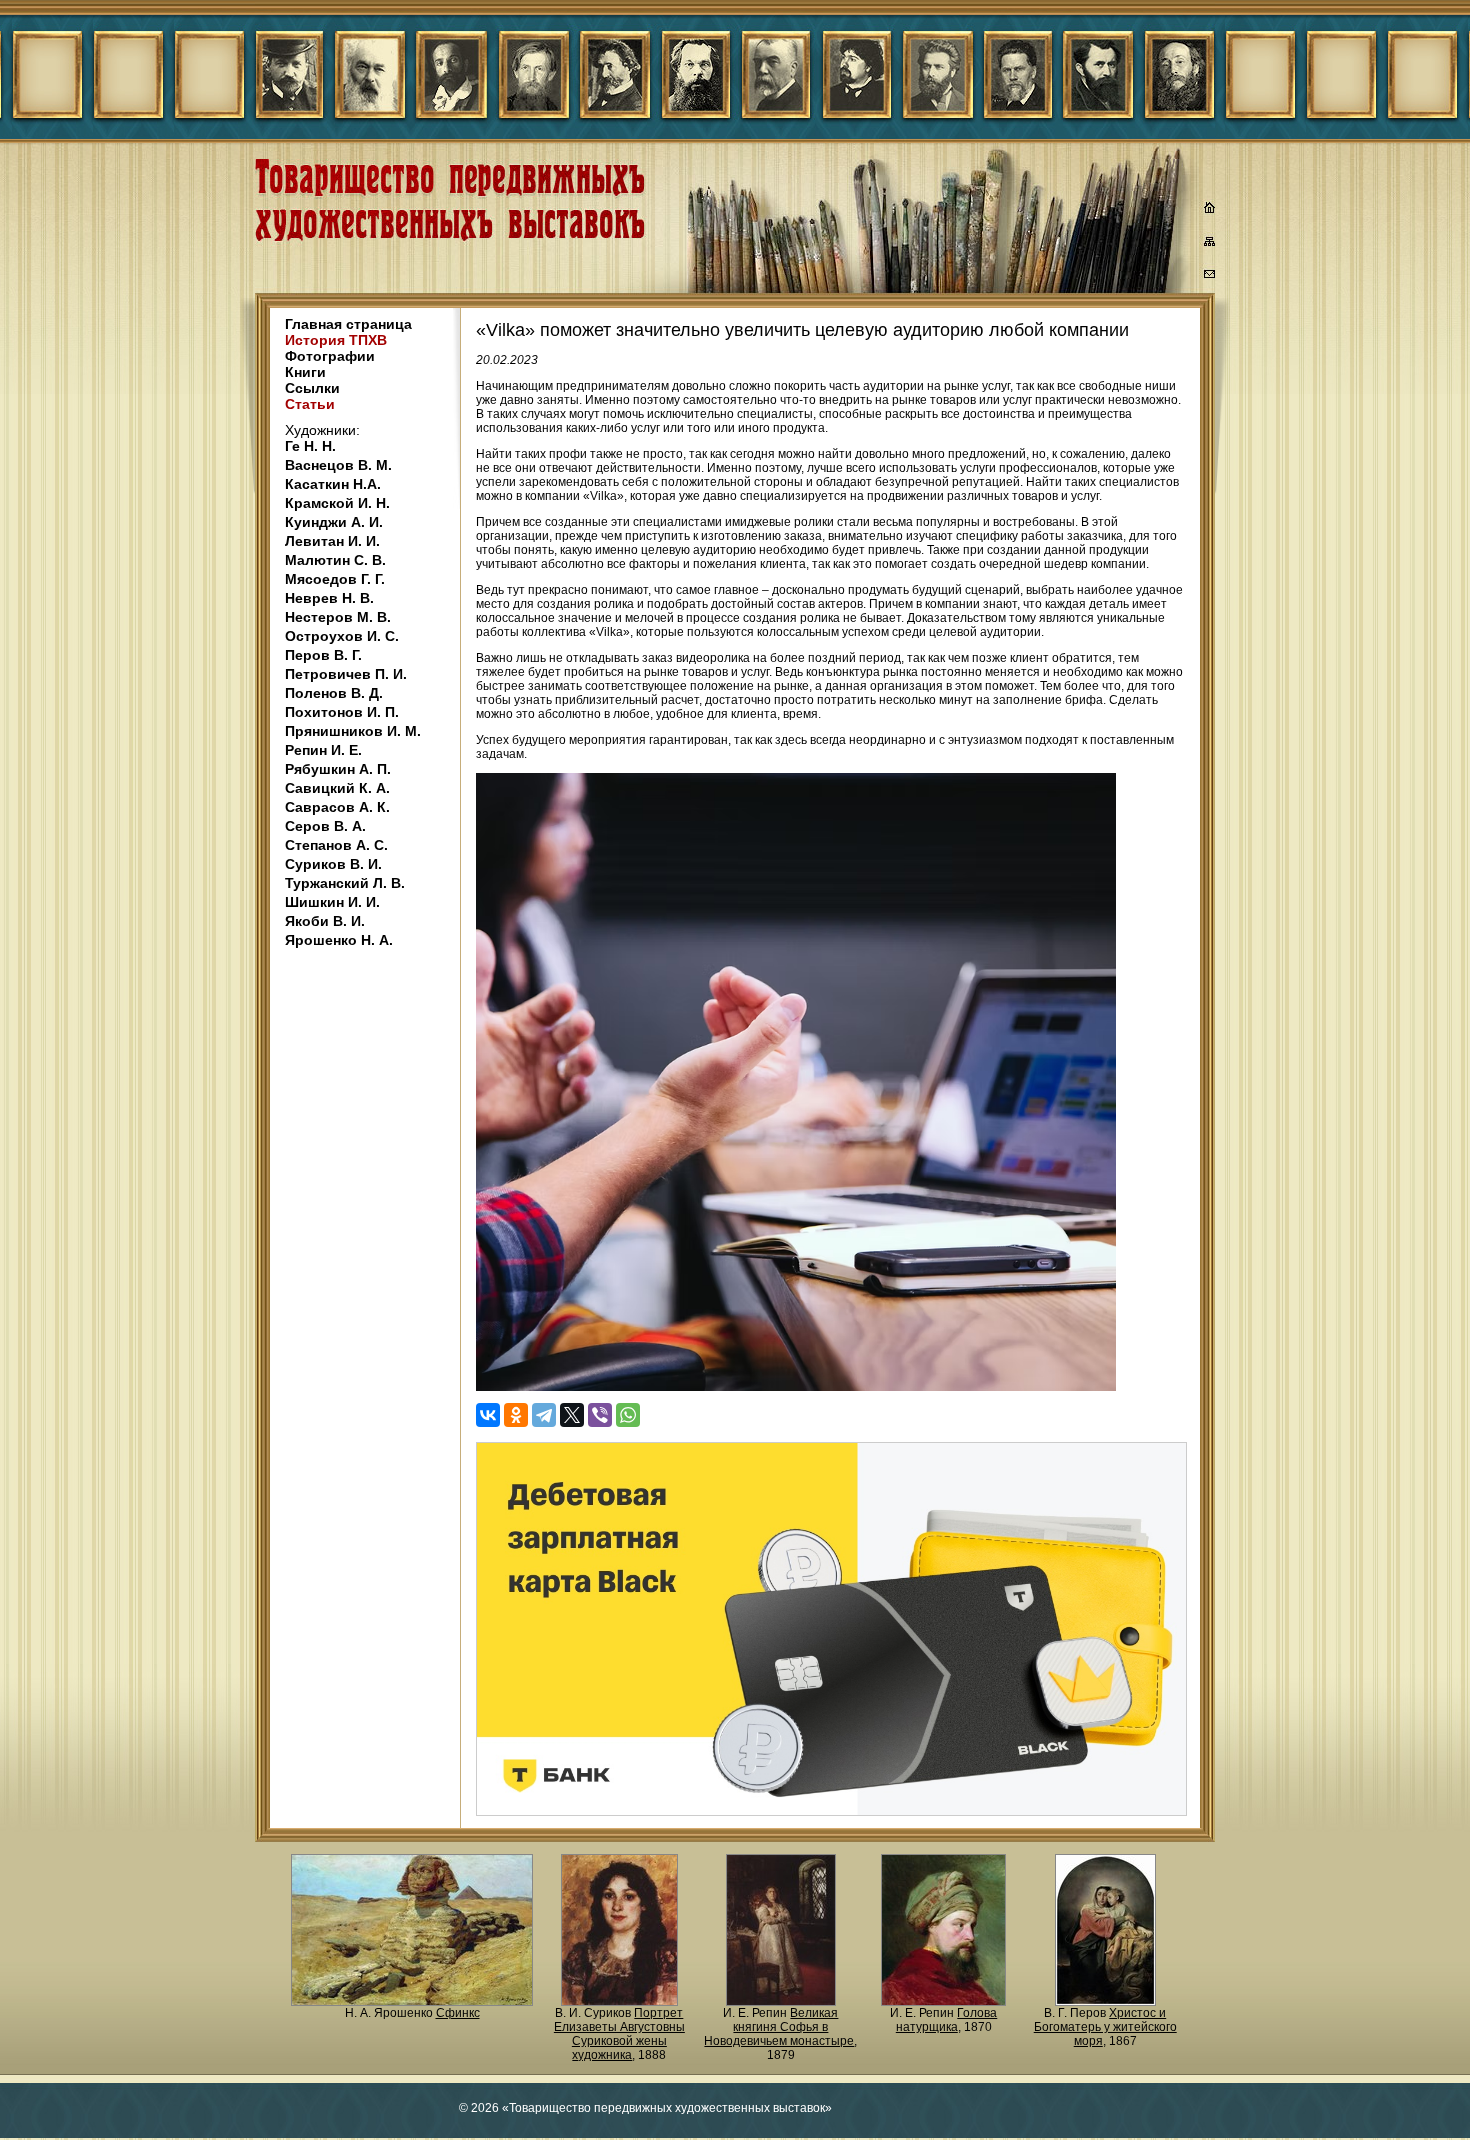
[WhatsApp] (628, 1415)
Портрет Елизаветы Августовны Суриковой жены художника (619, 2034)
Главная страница (348, 324)
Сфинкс (458, 2013)
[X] (572, 1415)
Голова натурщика (947, 2020)
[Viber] (600, 1415)
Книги (305, 372)
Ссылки (312, 388)
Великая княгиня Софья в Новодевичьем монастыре (779, 2027)
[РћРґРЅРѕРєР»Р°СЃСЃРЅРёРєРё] (516, 1415)
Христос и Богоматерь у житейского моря (1105, 2027)
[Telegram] (544, 1415)
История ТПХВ (336, 340)
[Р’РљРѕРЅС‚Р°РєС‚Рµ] (488, 1415)
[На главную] (1210, 210)
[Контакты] (1210, 277)
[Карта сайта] (1210, 245)
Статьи (310, 404)
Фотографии (330, 356)
